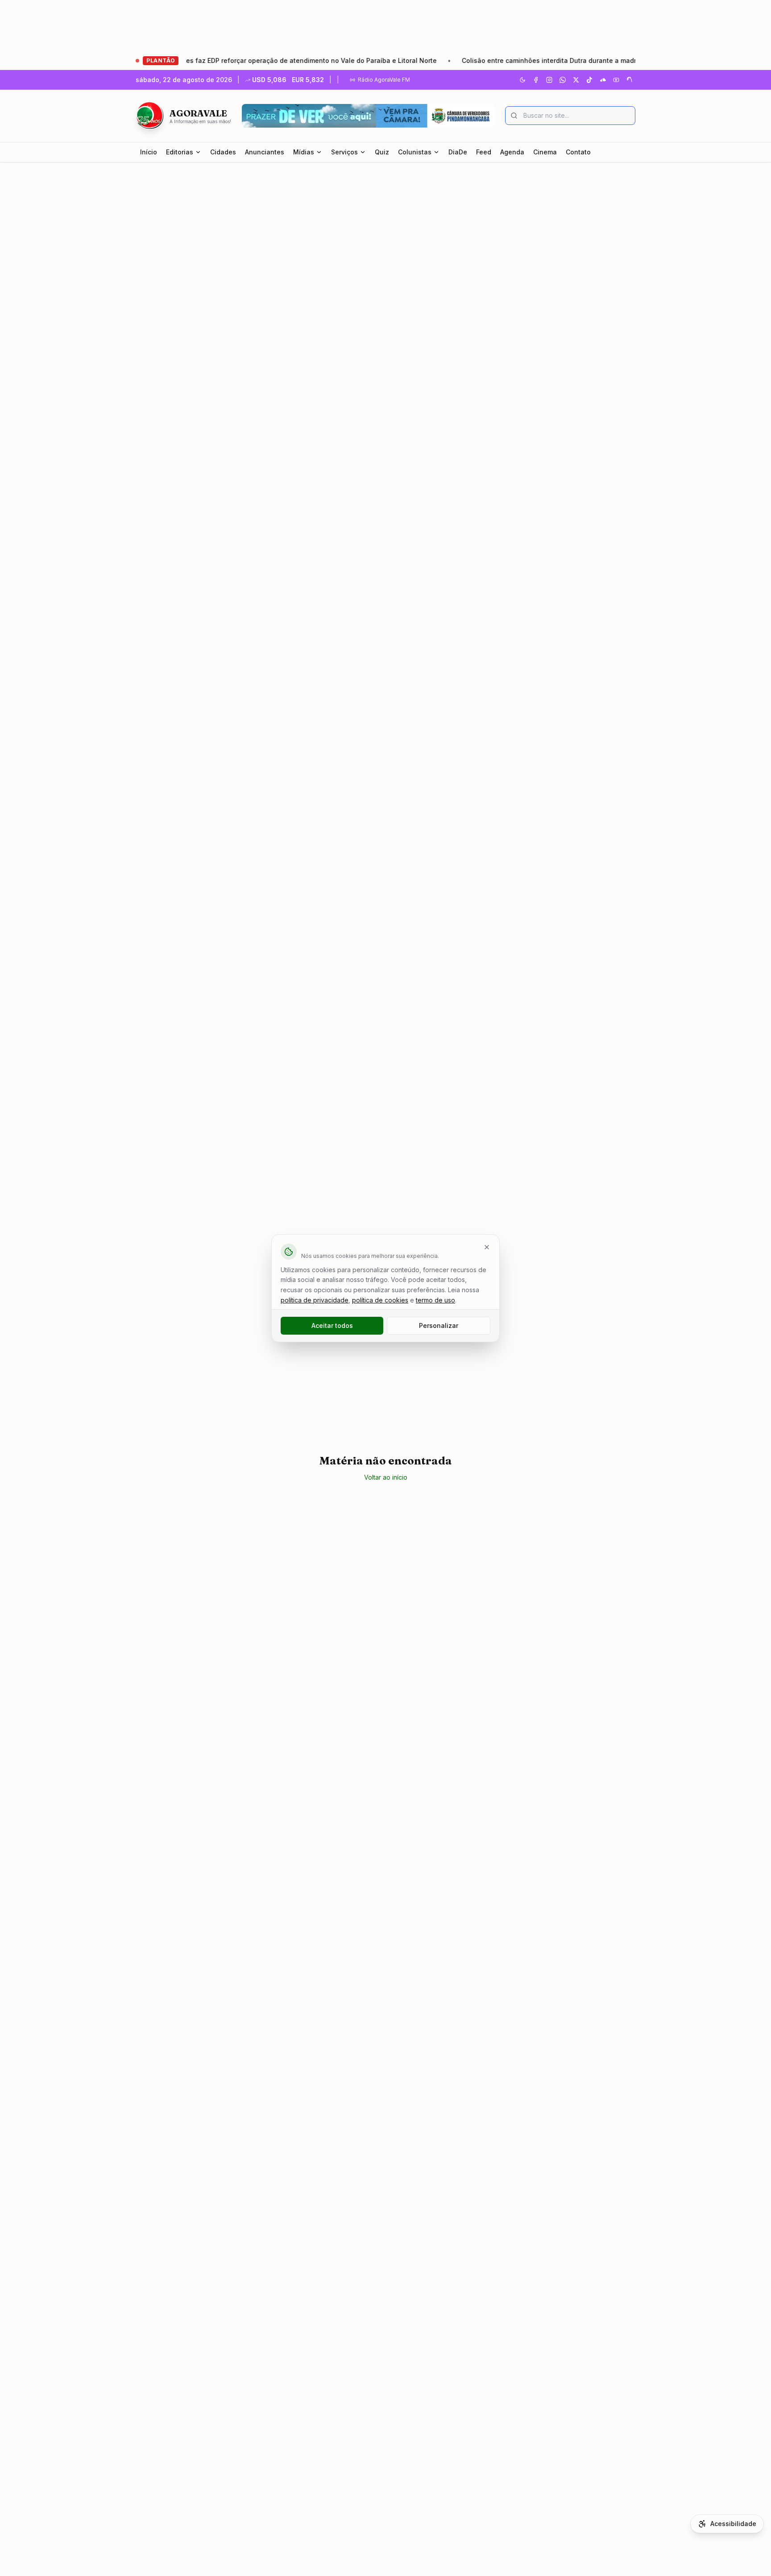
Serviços (344, 152)
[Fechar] (487, 1247)
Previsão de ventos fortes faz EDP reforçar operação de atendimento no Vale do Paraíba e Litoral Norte (229, 60)
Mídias (304, 152)
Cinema (545, 152)
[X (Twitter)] (576, 80)
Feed (484, 152)
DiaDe (458, 152)
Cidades (223, 152)
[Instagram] (549, 80)
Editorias (180, 152)
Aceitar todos (332, 1325)
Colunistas (415, 152)
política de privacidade (315, 1300)
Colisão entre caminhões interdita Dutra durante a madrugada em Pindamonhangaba (549, 60)
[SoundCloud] (603, 80)
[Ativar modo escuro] (522, 80)
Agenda (512, 152)
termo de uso (435, 1300)
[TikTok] (589, 80)
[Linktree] (630, 80)
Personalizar (439, 1325)
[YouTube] (616, 80)
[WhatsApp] (563, 80)
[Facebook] (536, 80)
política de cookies (380, 1300)
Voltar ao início (386, 1477)
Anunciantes (265, 152)
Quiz (382, 152)
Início (149, 152)
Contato (578, 152)
